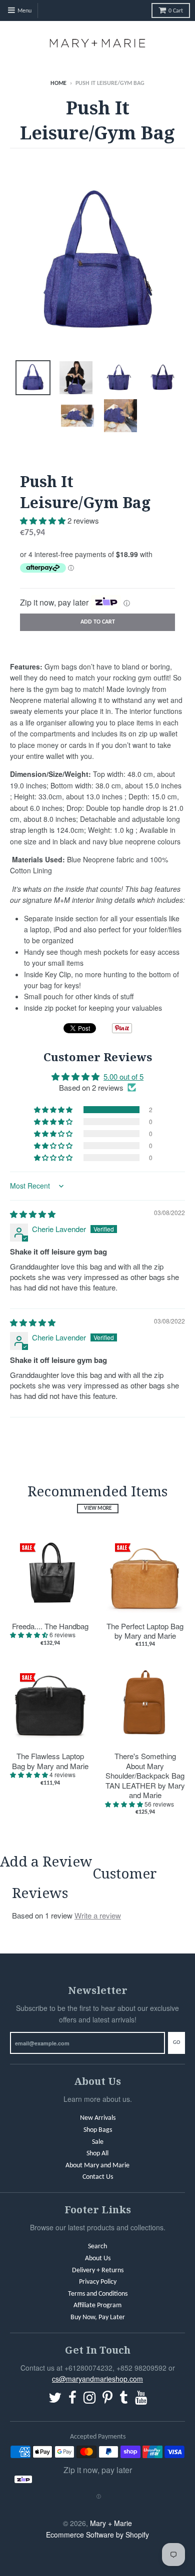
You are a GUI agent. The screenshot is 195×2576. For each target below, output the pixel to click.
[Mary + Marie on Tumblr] (124, 2399)
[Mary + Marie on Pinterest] (107, 2399)
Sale (98, 2142)
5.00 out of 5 (123, 1076)
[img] (33, 1214)
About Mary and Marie (97, 2166)
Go (176, 2043)
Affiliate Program (97, 2305)
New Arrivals (98, 2118)
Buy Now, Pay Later (98, 2317)
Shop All (97, 2154)
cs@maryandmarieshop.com (97, 2379)
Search (97, 2247)
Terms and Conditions (98, 2294)
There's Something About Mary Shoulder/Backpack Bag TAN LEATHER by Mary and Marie (145, 1776)
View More (98, 1509)
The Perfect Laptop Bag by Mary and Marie (145, 1631)
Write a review (98, 1915)
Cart (176, 11)
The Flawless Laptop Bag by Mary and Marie (50, 1761)
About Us (98, 2258)
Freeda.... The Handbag (50, 1626)
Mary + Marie (111, 2523)
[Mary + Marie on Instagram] (89, 2399)
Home (58, 83)
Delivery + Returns (98, 2270)
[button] (44, 520)
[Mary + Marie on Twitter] (55, 2399)
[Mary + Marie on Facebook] (72, 2399)
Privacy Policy (98, 2282)
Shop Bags (98, 2130)
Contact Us (98, 2177)
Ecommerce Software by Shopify (97, 2535)
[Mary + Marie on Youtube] (141, 2399)
